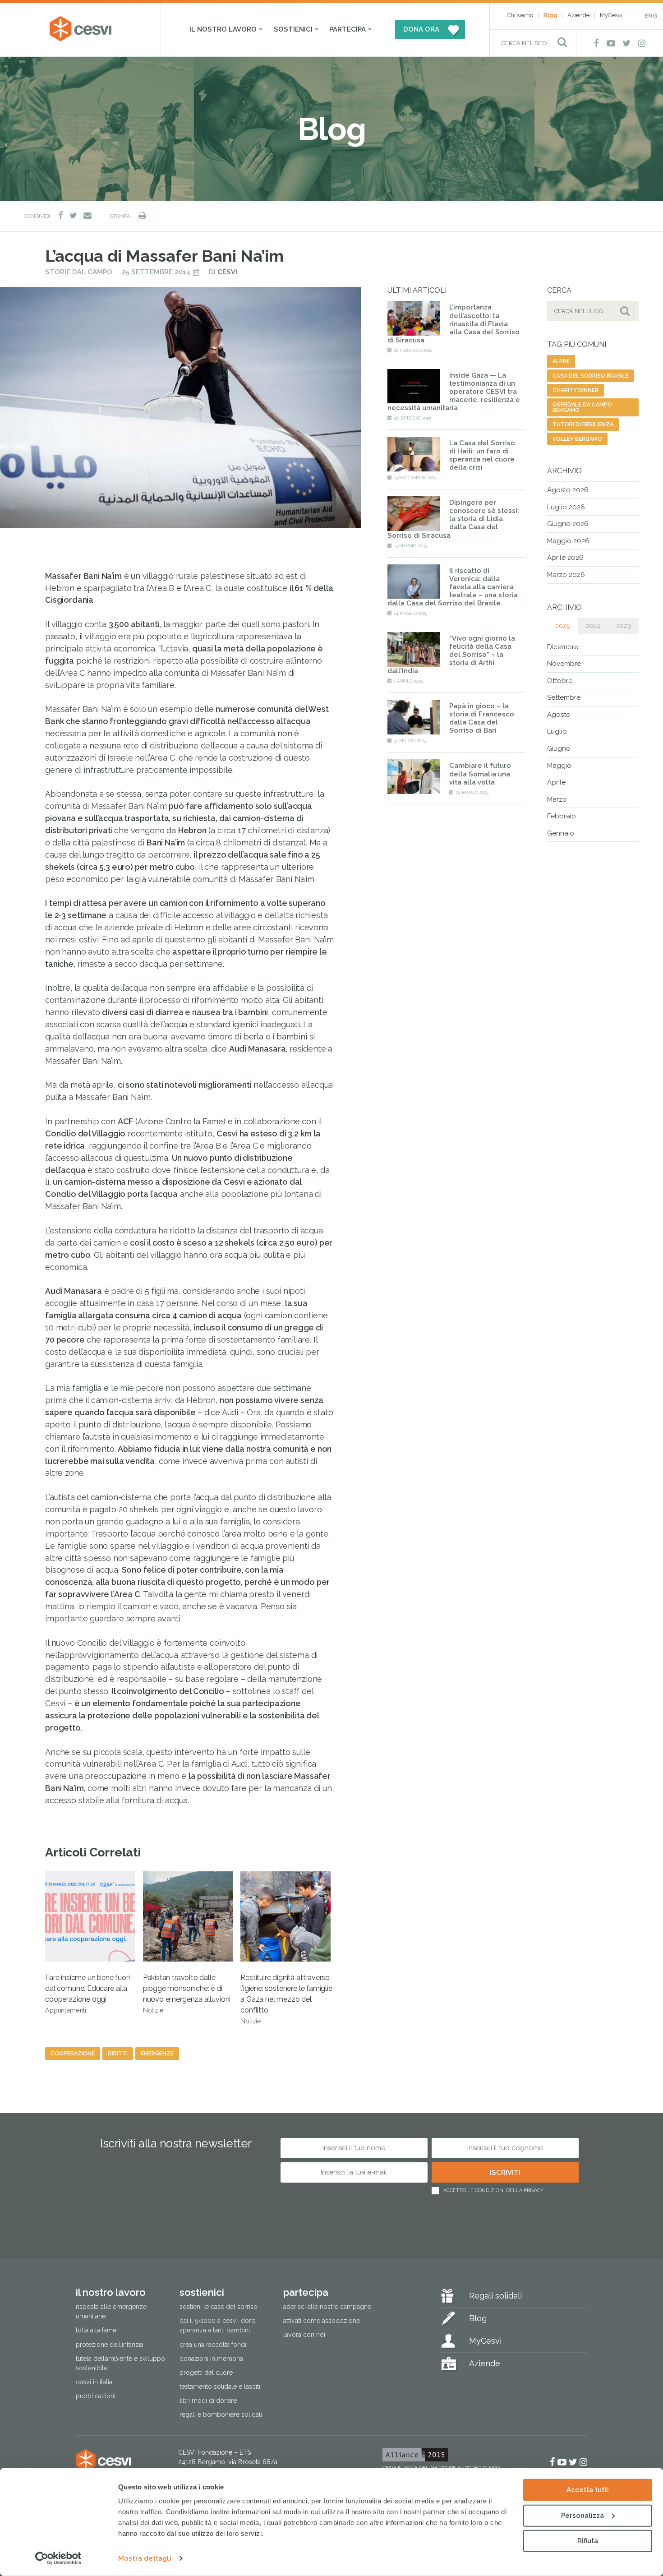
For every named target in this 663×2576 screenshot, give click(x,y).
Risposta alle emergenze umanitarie (111, 2312)
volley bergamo (577, 439)
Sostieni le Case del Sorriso (219, 2307)
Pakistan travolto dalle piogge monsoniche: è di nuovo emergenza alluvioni (187, 1994)
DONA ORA (421, 29)
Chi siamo (520, 15)
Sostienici (293, 29)
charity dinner (576, 390)
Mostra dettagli (145, 2558)
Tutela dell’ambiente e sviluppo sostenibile (120, 2363)
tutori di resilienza (583, 425)
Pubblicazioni (96, 2396)
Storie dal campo (79, 272)
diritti (118, 2054)
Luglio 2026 (566, 507)
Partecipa (348, 29)
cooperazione (73, 2054)
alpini (561, 361)
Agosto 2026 (568, 490)
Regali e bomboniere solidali (221, 2414)
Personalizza (582, 2515)
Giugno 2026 (568, 524)
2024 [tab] (593, 626)
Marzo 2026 (566, 575)
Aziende (578, 15)
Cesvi (227, 272)
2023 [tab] (624, 626)
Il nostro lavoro (223, 29)
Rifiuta (588, 2541)
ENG (651, 16)
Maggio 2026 (568, 541)
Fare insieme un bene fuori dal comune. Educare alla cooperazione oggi (87, 1994)
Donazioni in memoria (211, 2359)
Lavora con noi (304, 2335)
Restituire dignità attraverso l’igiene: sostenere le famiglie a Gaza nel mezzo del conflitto (286, 1999)
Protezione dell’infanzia (110, 2345)
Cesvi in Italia (94, 2382)
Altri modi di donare (208, 2401)
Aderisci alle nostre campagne (327, 2307)
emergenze (157, 2054)
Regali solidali (495, 2296)
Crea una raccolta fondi (213, 2345)
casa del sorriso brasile (591, 376)
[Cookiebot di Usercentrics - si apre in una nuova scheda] (58, 2558)
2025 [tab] (562, 626)
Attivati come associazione (322, 2321)
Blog (550, 15)
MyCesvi (611, 15)
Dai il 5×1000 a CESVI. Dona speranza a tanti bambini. (218, 2326)
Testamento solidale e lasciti (220, 2387)
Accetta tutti (588, 2490)
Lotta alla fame (96, 2331)
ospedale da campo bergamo (582, 407)
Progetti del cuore (206, 2373)
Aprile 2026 (565, 558)
